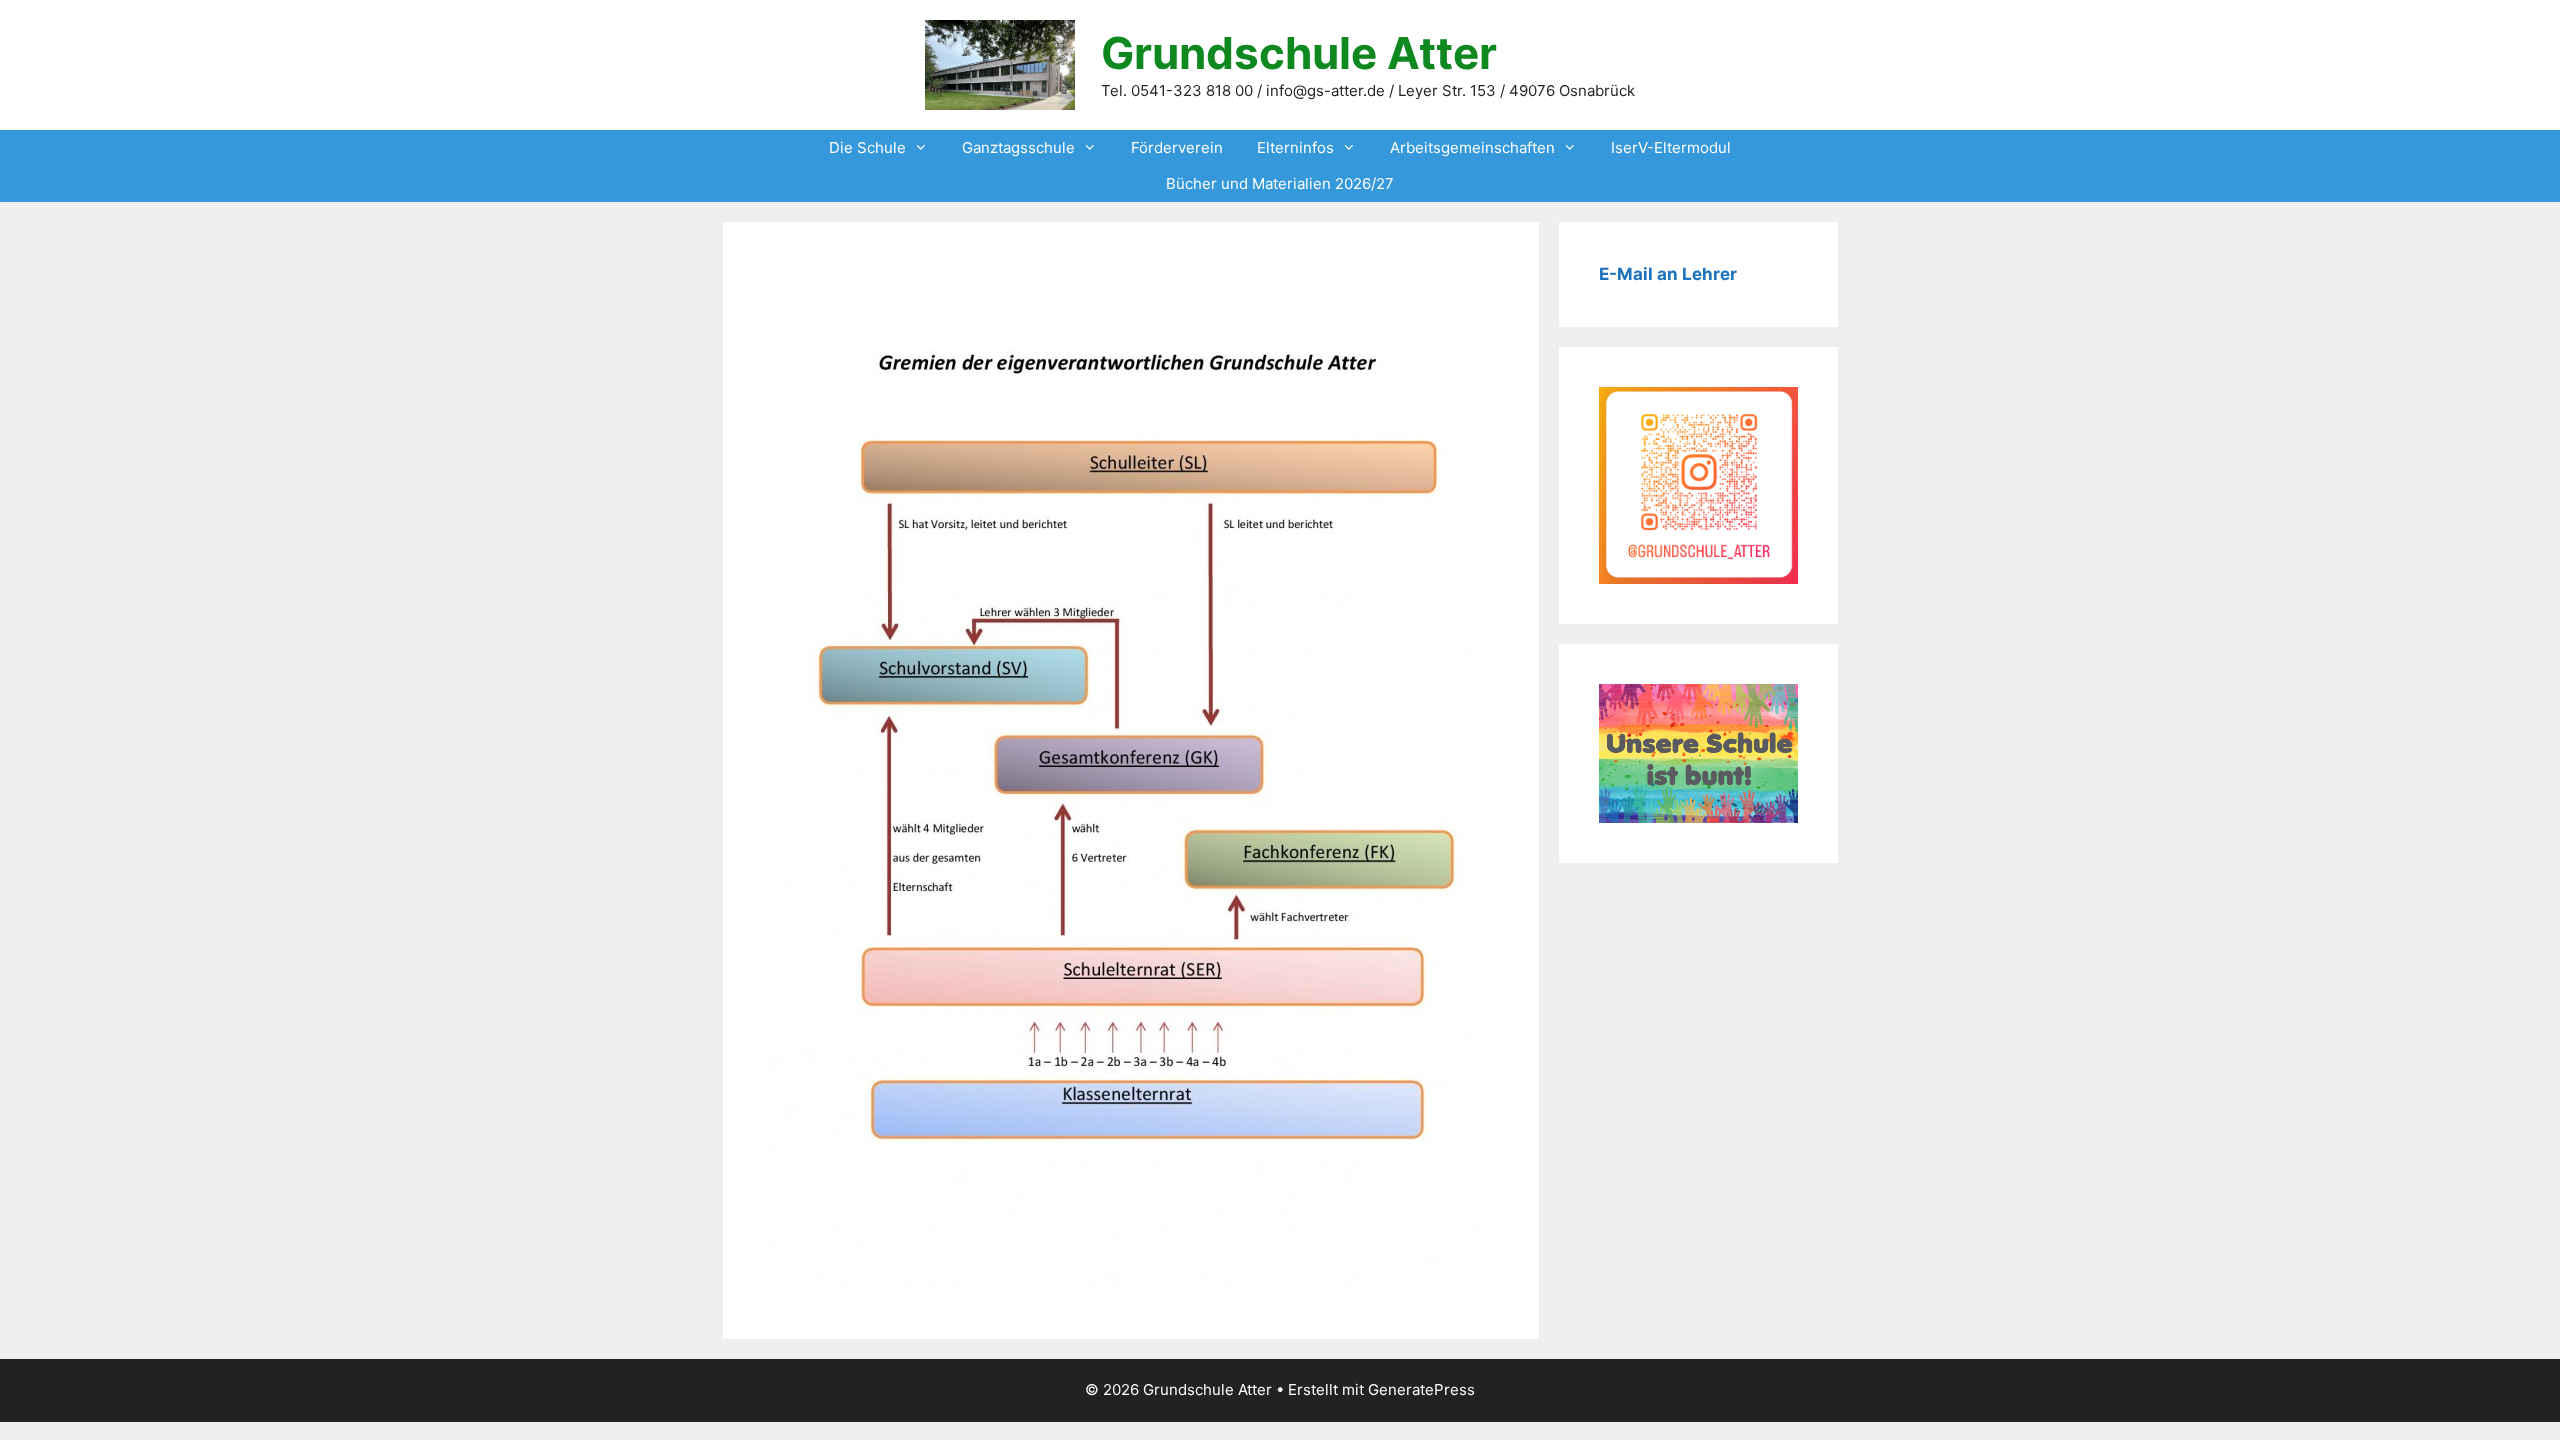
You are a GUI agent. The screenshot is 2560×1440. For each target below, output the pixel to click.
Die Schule (867, 147)
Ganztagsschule (1018, 147)
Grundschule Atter (1299, 53)
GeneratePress (1421, 1389)
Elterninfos (1295, 147)
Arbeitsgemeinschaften (1472, 147)
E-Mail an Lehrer (1668, 274)
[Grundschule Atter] (1000, 63)
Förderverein (1177, 147)
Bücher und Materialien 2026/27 (1280, 183)
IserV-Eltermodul (1671, 147)
